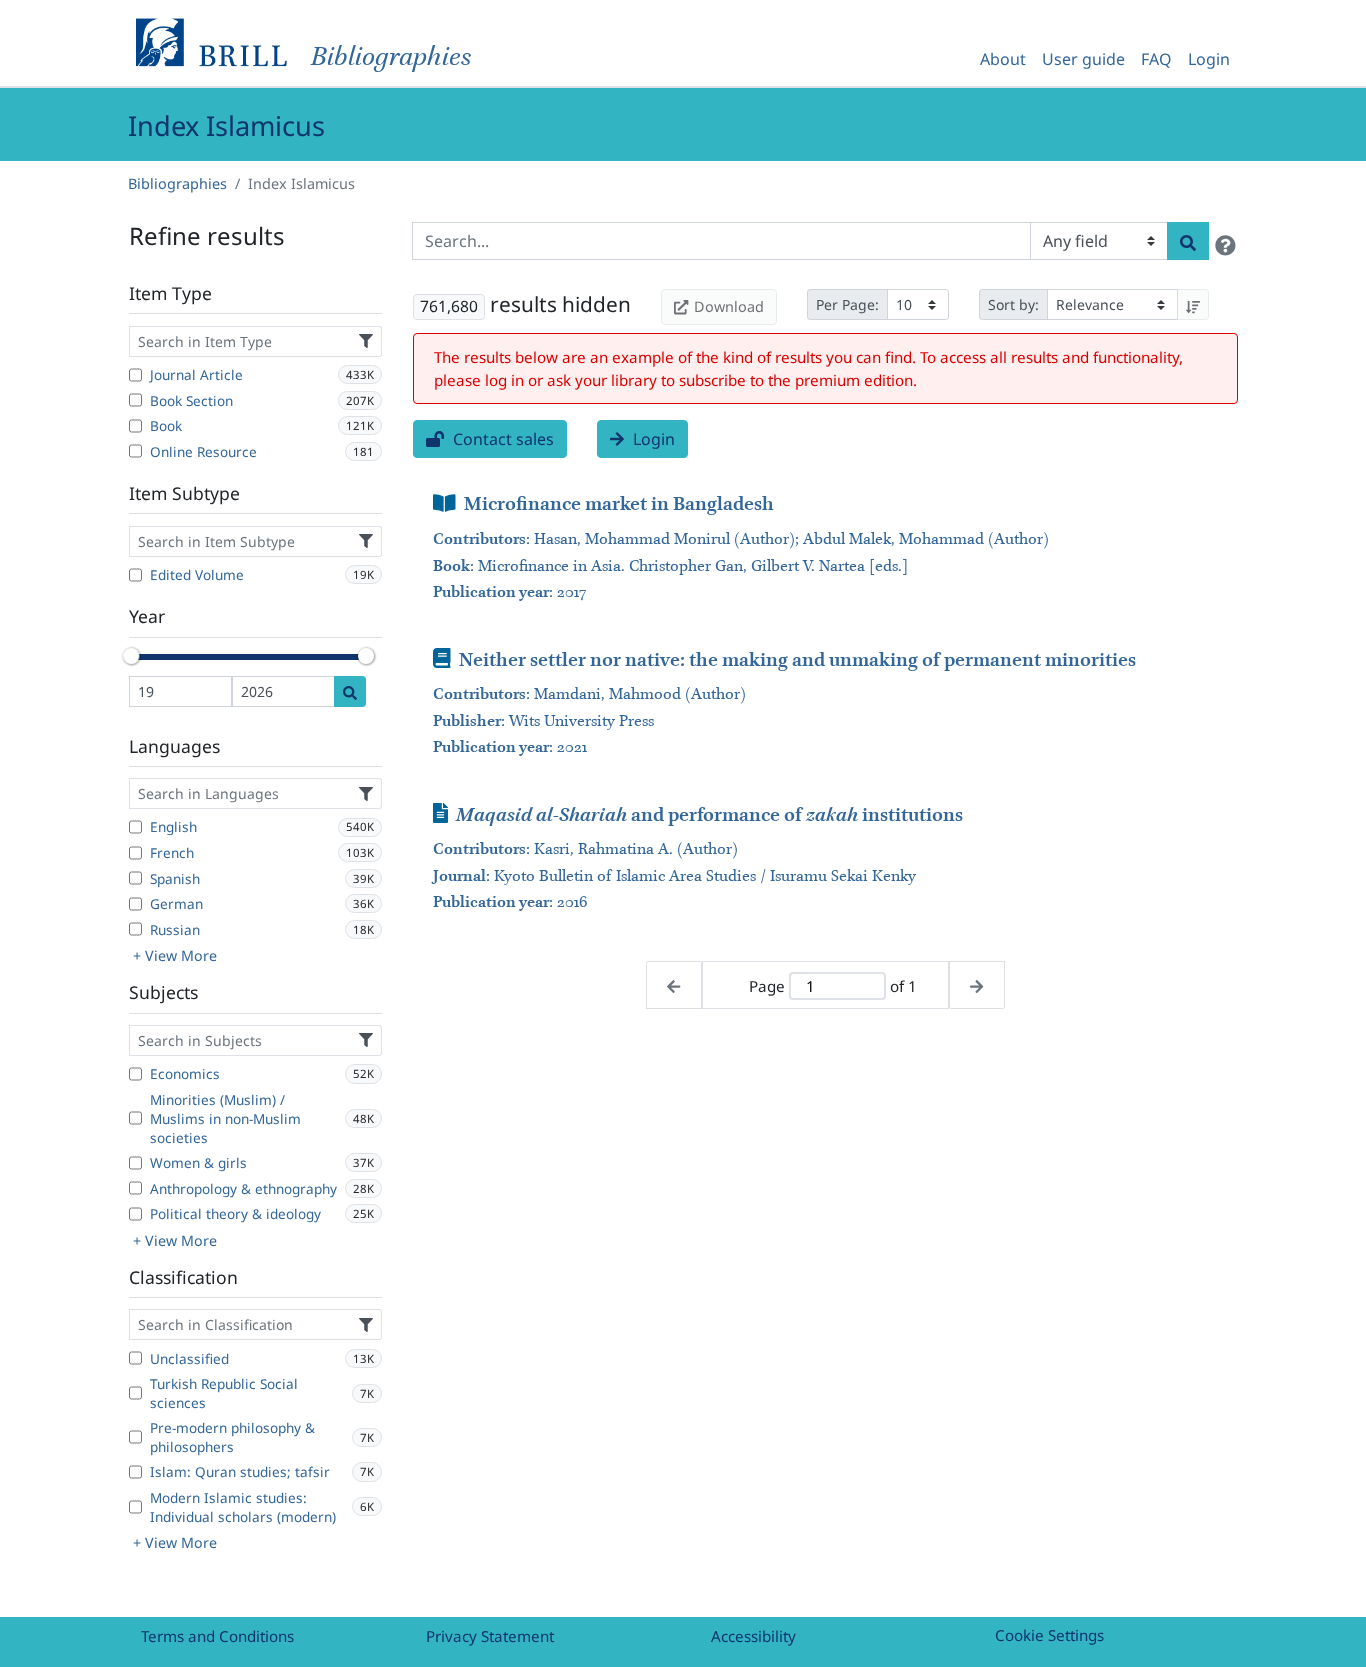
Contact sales (501, 439)
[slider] (131, 656)
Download (729, 306)
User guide (1083, 59)
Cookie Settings (1049, 1635)
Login (1209, 59)
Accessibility (753, 1636)
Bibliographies (177, 183)
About (1003, 59)
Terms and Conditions (217, 1636)
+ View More (175, 955)
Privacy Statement (490, 1636)
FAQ (1156, 59)
